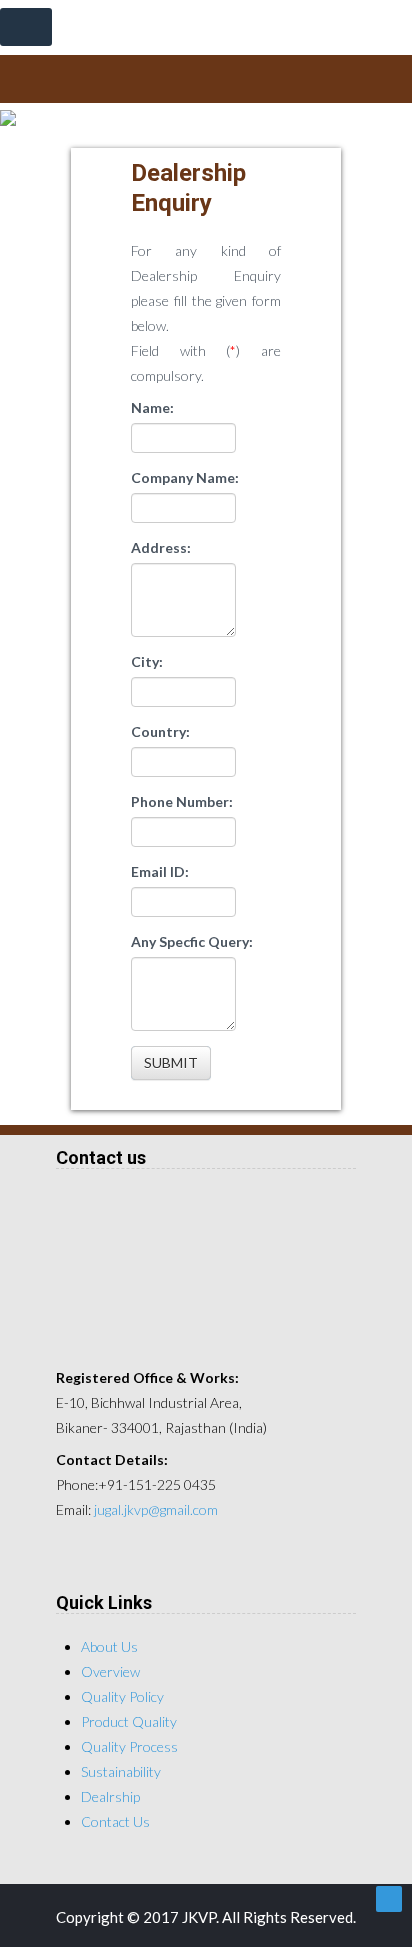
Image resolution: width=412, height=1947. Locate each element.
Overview (110, 1671)
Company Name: (185, 477)
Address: (161, 547)
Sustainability (121, 1771)
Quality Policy (122, 1696)
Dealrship (110, 1796)
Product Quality (129, 1721)
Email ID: (160, 871)
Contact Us (115, 1821)
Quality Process (129, 1746)
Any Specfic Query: (192, 941)
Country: (160, 731)
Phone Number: (182, 801)
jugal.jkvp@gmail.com (156, 1509)
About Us (109, 1646)
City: (147, 661)
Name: (152, 407)
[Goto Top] (389, 1899)
